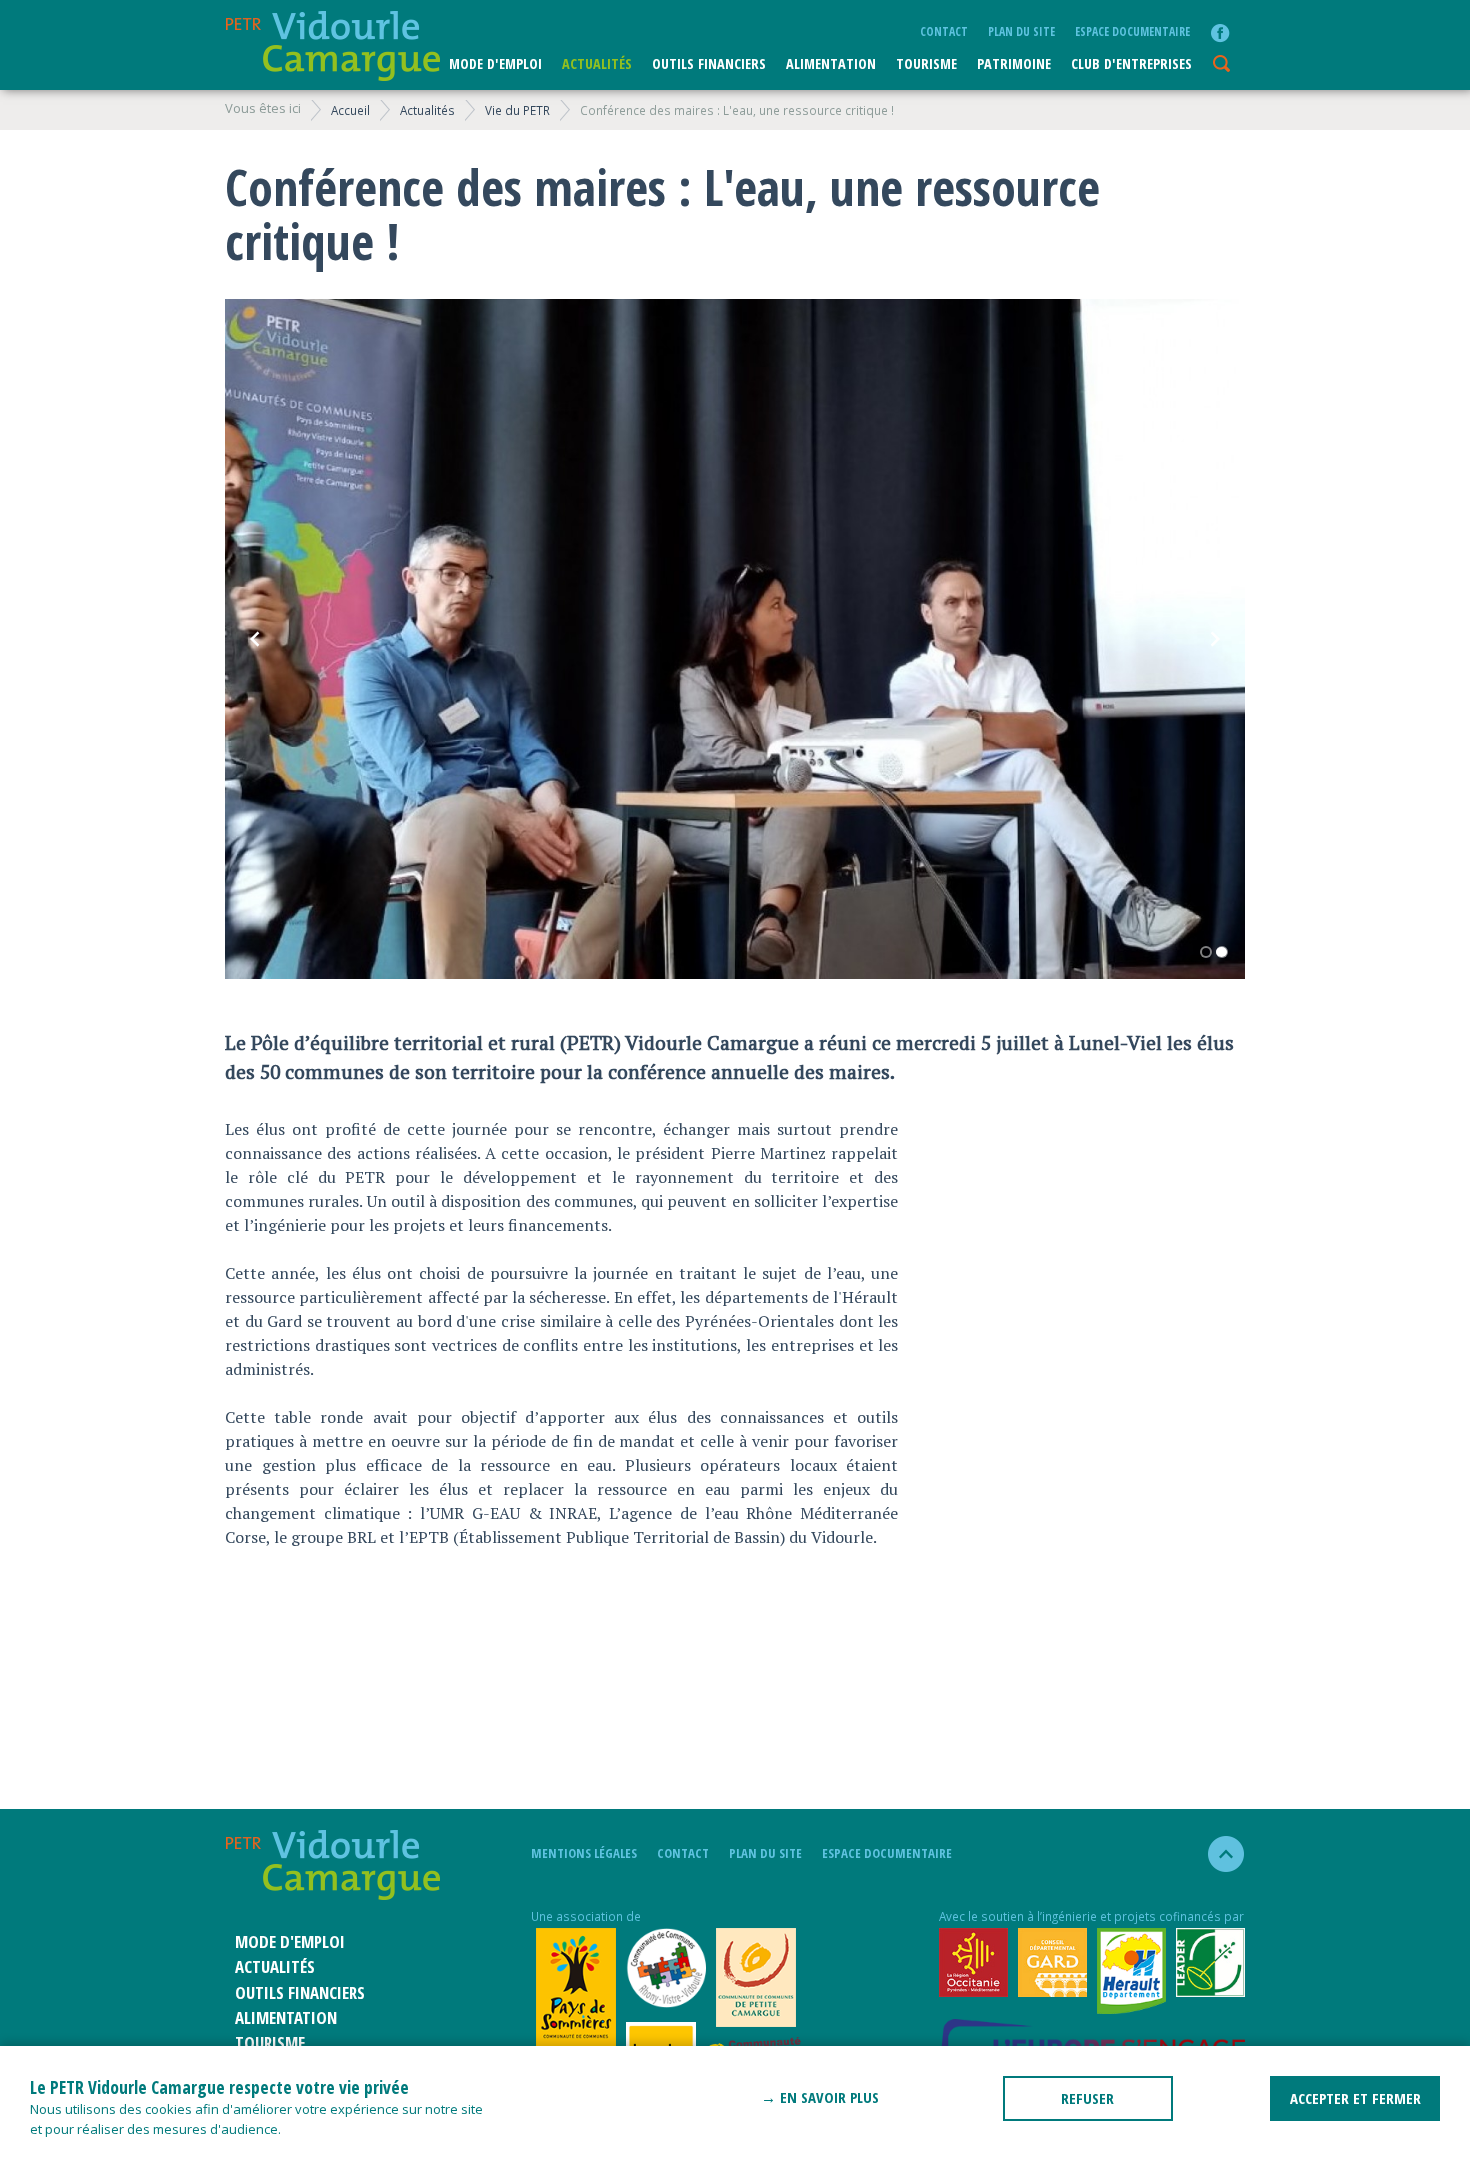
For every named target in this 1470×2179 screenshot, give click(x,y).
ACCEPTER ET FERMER (1355, 2098)
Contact (944, 31)
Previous (255, 639)
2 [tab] (1222, 952)
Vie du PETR (517, 110)
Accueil (350, 110)
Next (1215, 639)
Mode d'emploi (495, 63)
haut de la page (1217, 1854)
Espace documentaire (1132, 31)
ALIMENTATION (831, 63)
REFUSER (1087, 2098)
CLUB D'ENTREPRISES (1131, 63)
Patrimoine (1014, 63)
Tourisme (926, 63)
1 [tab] (1206, 952)
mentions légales (584, 1853)
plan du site (1021, 31)
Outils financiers (709, 63)
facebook (1220, 33)
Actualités (597, 63)
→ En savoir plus (820, 2097)
